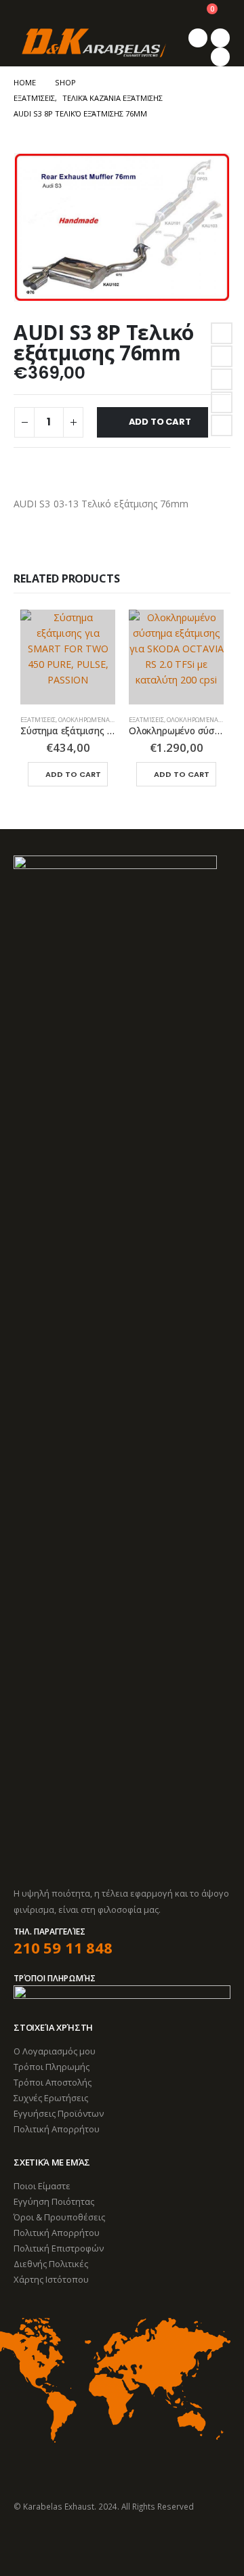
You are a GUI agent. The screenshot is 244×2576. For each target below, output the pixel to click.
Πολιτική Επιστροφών (59, 2248)
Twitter (222, 356)
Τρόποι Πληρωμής (52, 2067)
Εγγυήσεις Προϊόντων (59, 2113)
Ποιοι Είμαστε (42, 2186)
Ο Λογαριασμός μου (55, 2051)
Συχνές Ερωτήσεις (51, 2098)
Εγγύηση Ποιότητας (54, 2201)
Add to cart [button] (73, 774)
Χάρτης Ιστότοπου (51, 2279)
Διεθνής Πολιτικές (51, 2264)
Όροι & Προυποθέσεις (59, 2217)
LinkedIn (222, 379)
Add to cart (160, 422)
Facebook (222, 333)
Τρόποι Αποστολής (53, 2082)
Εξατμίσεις (38, 720)
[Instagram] (220, 57)
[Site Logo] (93, 43)
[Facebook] (198, 38)
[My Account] (173, 14)
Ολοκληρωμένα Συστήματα (103, 720)
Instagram (75, 2543)
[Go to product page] (68, 657)
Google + (222, 402)
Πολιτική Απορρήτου (57, 2129)
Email (222, 425)
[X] (220, 38)
